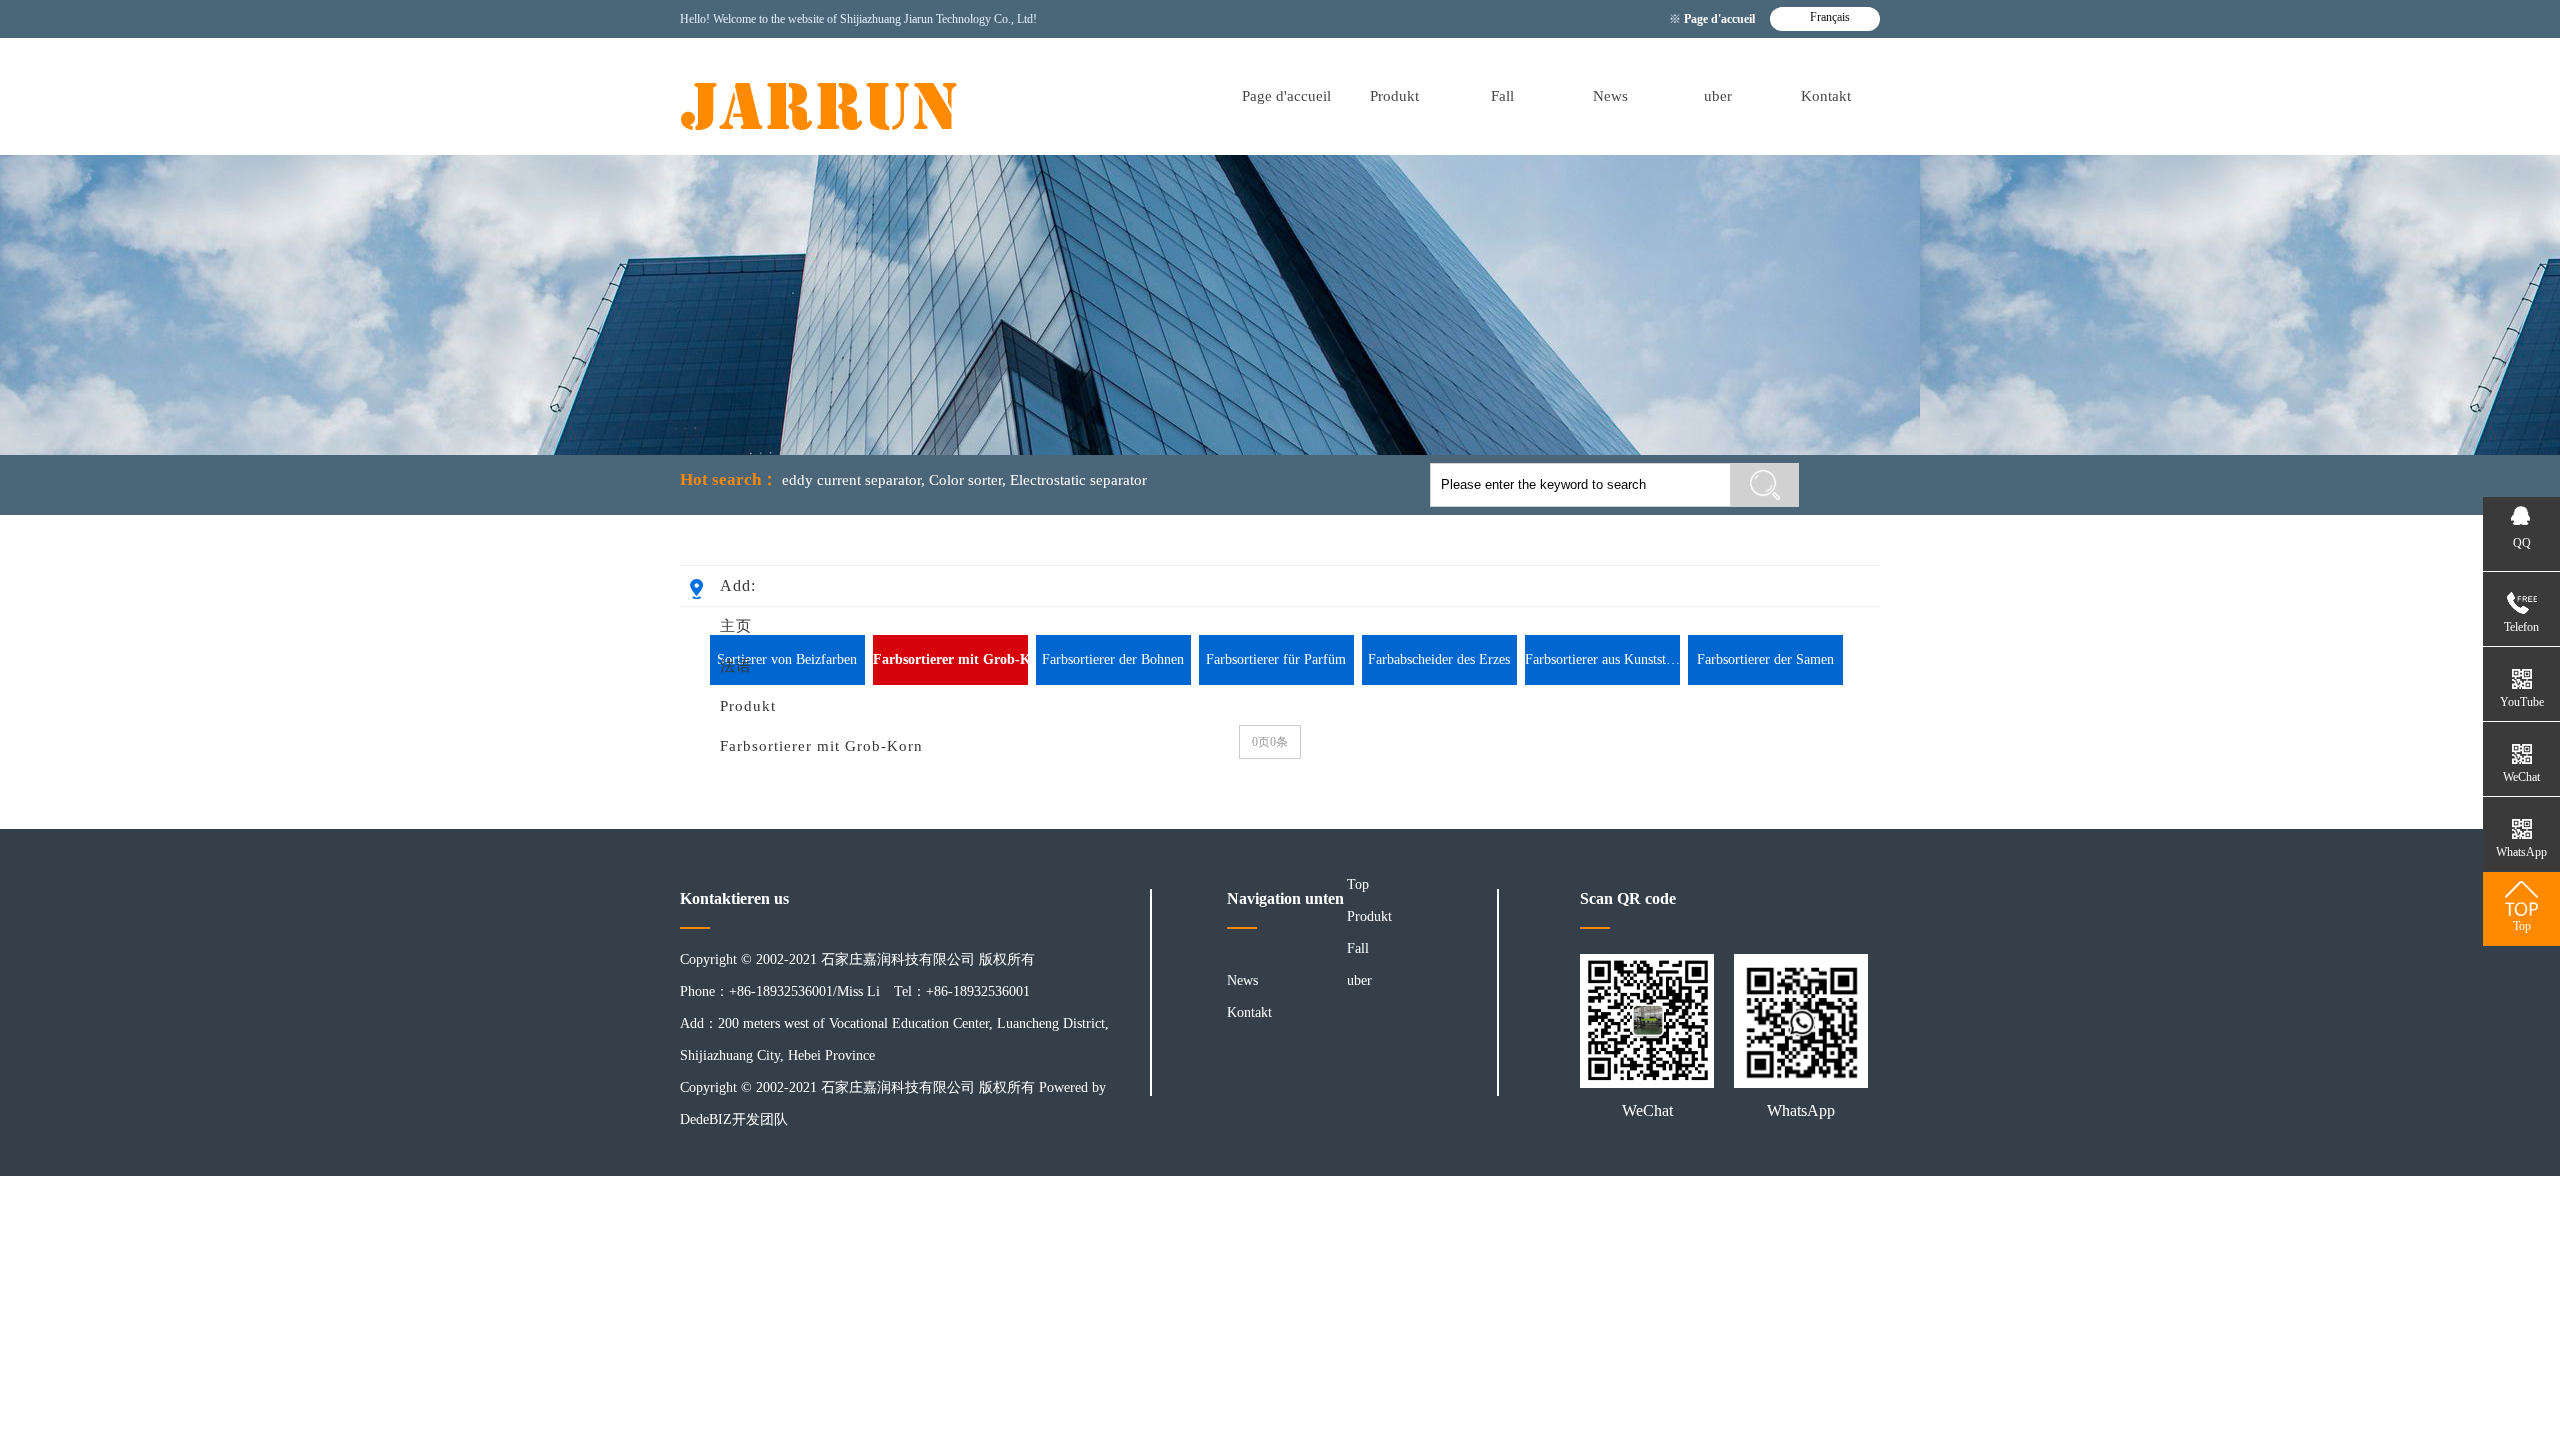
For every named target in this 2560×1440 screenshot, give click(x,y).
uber (1718, 96)
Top (1358, 884)
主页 (736, 626)
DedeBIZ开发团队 (734, 1119)
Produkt (1394, 96)
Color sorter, (967, 480)
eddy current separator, (853, 480)
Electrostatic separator (1078, 480)
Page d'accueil (1721, 19)
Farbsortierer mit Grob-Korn (821, 746)
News (1610, 96)
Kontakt (1826, 96)
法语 (736, 666)
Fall (1502, 96)
